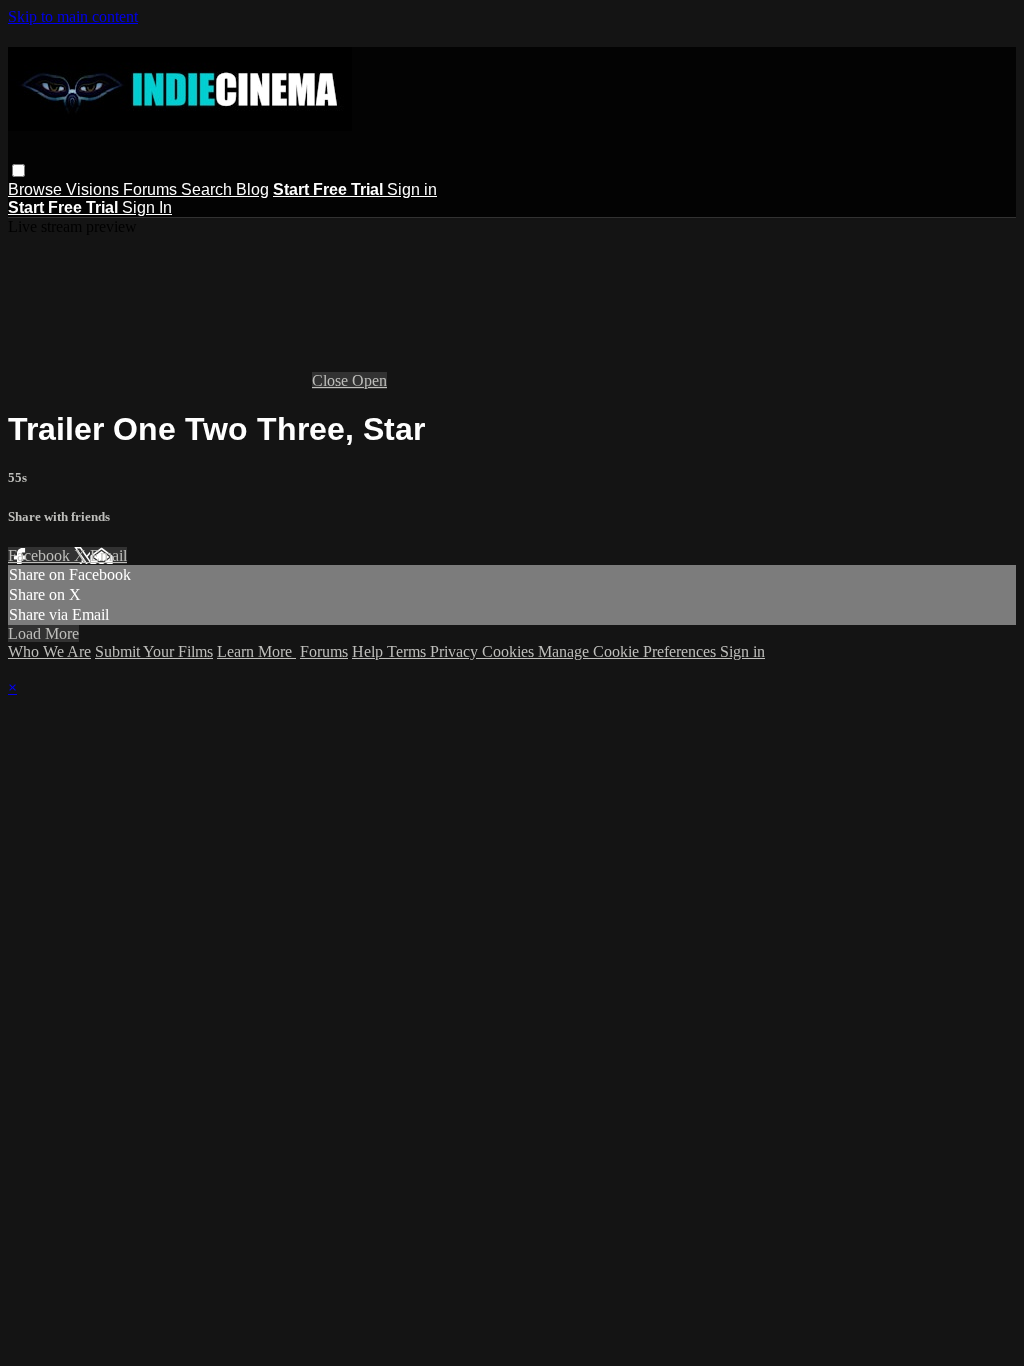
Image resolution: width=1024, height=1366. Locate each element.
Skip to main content (73, 16)
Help (369, 651)
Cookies (510, 651)
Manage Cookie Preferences (629, 651)
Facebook (41, 555)
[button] (18, 170)
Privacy (456, 651)
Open (369, 380)
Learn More (256, 651)
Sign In (147, 207)
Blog (252, 189)
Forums (152, 189)
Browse (37, 189)
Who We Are (49, 651)
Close (332, 380)
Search (208, 189)
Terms (408, 651)
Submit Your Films (154, 651)
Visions (94, 189)
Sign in (412, 189)
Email (108, 555)
